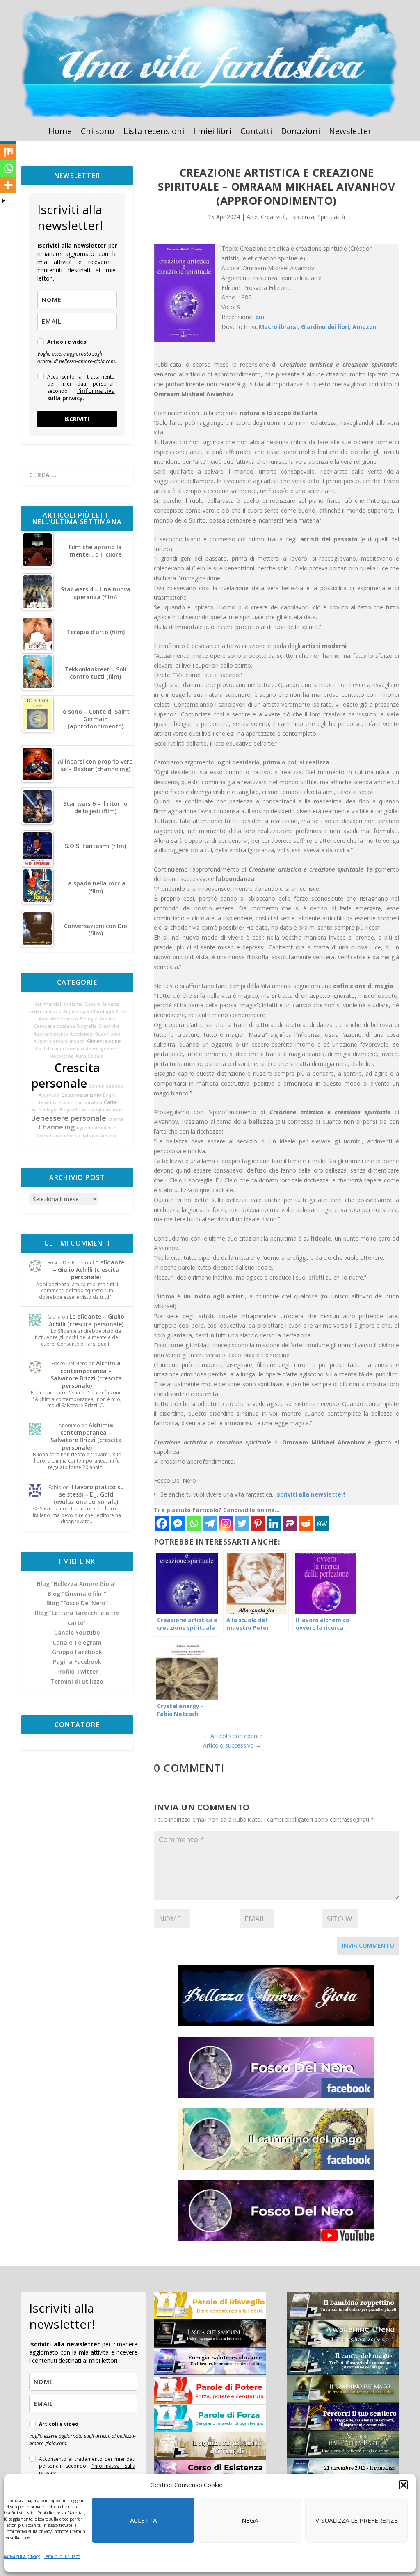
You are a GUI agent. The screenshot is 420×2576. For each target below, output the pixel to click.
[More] (8, 185)
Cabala (96, 1056)
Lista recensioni (154, 132)
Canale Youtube (77, 1633)
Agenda (85, 1128)
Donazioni (300, 132)
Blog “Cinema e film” (77, 1594)
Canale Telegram (77, 1642)
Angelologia (76, 1011)
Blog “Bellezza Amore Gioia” (77, 1584)
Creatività (109, 1026)
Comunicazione (106, 1086)
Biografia (87, 1026)
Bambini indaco (67, 1041)
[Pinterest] (258, 1523)
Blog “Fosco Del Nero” (77, 1603)
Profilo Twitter (77, 1671)
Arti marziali (49, 1004)
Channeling (57, 1127)
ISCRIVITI (77, 419)
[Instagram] (226, 1523)
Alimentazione (104, 1041)
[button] (404, 2485)
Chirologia (103, 1011)
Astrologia (93, 1110)
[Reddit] (306, 1523)
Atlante (116, 1119)
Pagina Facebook (77, 1662)
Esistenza (302, 217)
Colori (66, 1102)
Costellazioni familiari (60, 1049)
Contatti (256, 132)
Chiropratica (88, 1102)
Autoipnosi (82, 1034)
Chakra (92, 1004)
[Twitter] (242, 1523)
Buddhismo (108, 1034)
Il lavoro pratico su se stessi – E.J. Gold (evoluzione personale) (89, 1494)
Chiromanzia (51, 1136)
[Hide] (3, 201)
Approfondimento (58, 1019)
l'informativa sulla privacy (81, 394)
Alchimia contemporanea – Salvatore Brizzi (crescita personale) (86, 1374)
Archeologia (45, 1110)
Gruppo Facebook (77, 1652)
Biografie (70, 1110)
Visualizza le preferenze (357, 2520)
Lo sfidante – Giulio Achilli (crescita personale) (89, 1270)
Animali (114, 1110)
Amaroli (109, 1136)
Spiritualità (331, 217)
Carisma (73, 1004)
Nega (250, 2520)
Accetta (143, 2520)
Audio (55, 1011)
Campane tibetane (54, 1026)
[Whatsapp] (194, 1523)
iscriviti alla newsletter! (310, 1494)
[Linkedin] (274, 1523)
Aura (81, 1056)
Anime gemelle (102, 1049)
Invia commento (368, 1945)
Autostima (62, 1056)
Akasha (107, 1019)
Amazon (364, 327)
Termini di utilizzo (62, 2556)
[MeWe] (322, 1523)
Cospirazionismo (81, 1095)
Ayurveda (49, 1095)
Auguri (41, 1041)
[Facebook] (162, 1523)
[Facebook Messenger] (178, 1523)
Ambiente (105, 1128)
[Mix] (8, 152)
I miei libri (212, 132)
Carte (110, 1102)
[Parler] (290, 1523)
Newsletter (350, 132)
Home (60, 132)
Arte (120, 1011)
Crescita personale (66, 1075)
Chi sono (98, 132)
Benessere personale (68, 1118)
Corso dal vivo (83, 1136)
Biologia (89, 1019)
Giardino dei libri (325, 327)
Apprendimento (51, 1034)
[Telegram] (210, 1523)
